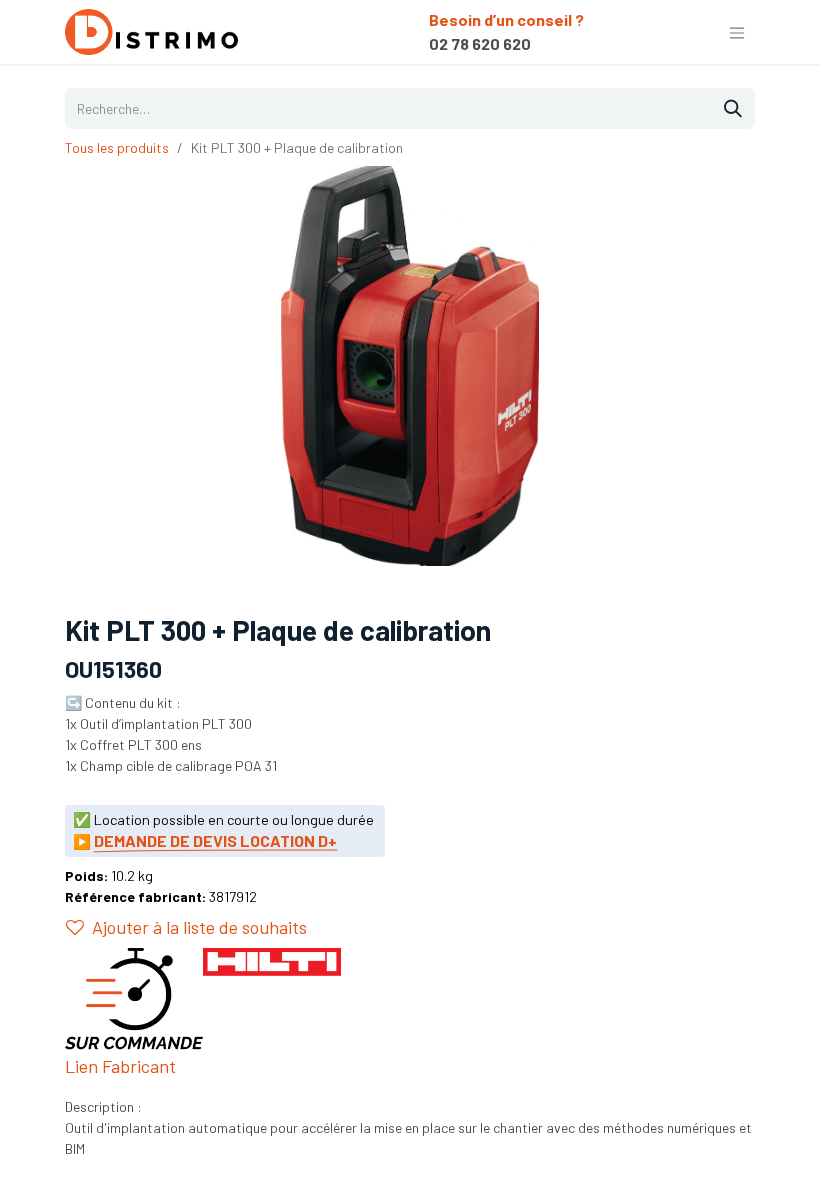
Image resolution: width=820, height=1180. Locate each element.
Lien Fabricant (120, 1066)
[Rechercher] (733, 108)
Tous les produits (117, 147)
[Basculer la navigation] (737, 32)
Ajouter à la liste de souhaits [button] (199, 927)
